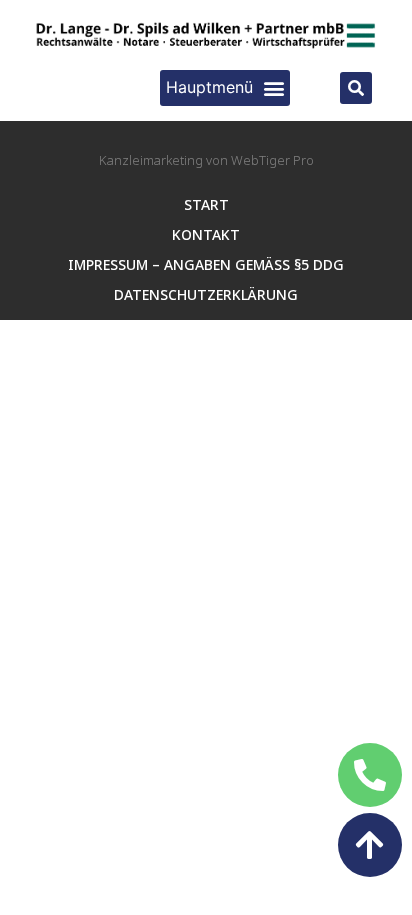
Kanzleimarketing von (165, 160)
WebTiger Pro (272, 160)
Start (206, 204)
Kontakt (206, 234)
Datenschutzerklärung (206, 294)
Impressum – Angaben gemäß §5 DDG (206, 264)
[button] (225, 88)
